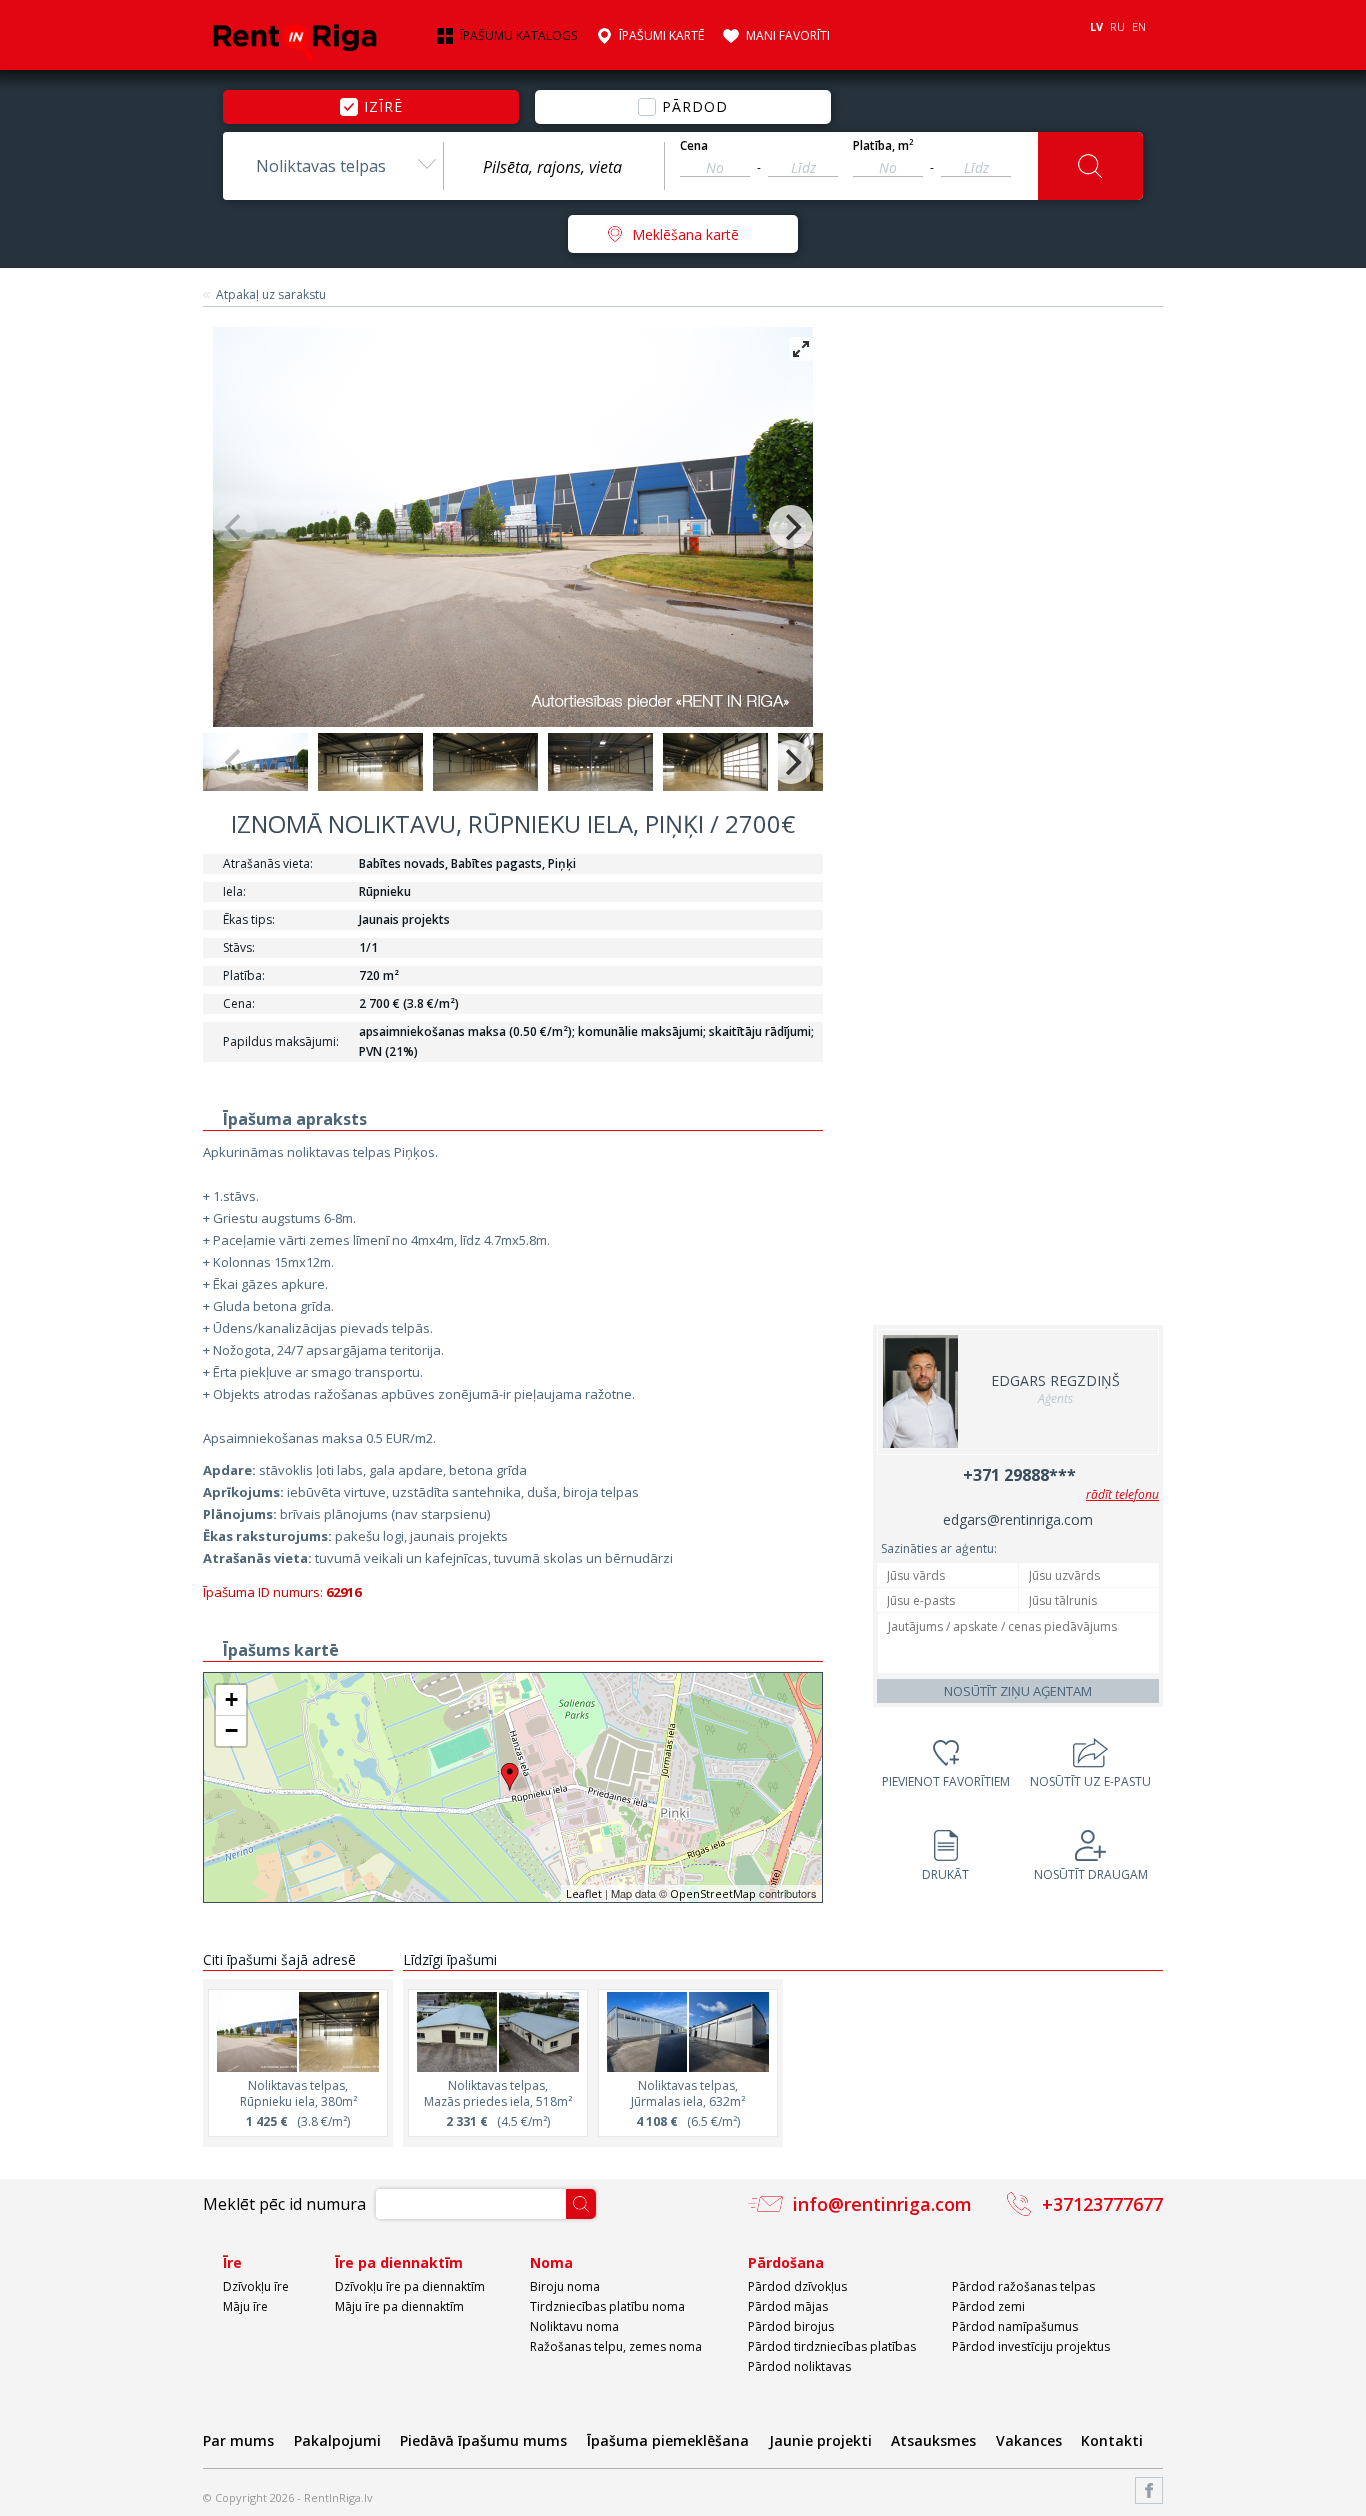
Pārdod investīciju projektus (1031, 2346)
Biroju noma (565, 2286)
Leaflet (584, 1893)
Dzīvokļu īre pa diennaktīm (410, 2286)
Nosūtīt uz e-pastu (1090, 1781)
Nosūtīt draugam (1091, 1874)
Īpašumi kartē (661, 36)
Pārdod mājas (788, 2306)
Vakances (1029, 2440)
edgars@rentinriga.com (1018, 1519)
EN (1139, 26)
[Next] (791, 527)
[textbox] (554, 167)
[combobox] (333, 166)
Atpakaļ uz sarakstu (271, 295)
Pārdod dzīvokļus (797, 2286)
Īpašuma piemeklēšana (668, 2440)
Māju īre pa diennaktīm (399, 2306)
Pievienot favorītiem (946, 1781)
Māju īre (245, 2306)
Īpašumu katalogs (518, 36)
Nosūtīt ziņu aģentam (1018, 1691)
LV (1096, 26)
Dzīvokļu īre (256, 2286)
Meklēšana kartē (685, 234)
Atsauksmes (933, 2440)
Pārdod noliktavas (799, 2366)
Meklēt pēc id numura (284, 2204)
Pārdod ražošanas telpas (1023, 2286)
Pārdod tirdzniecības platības (832, 2346)
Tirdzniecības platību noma (607, 2306)
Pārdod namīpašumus (1015, 2326)
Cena (694, 146)
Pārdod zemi (988, 2306)
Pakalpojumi (337, 2440)
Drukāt (945, 1874)
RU (1117, 26)
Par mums (238, 2440)
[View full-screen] (801, 349)
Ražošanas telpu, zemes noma (616, 2346)
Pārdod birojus (791, 2326)
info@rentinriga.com (882, 2204)
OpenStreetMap (713, 1893)
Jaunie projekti (820, 2440)
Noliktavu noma (574, 2326)
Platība (883, 146)
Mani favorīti (788, 36)
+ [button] (231, 1699)
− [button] (231, 1730)
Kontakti (1112, 2440)
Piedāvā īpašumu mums (483, 2440)
